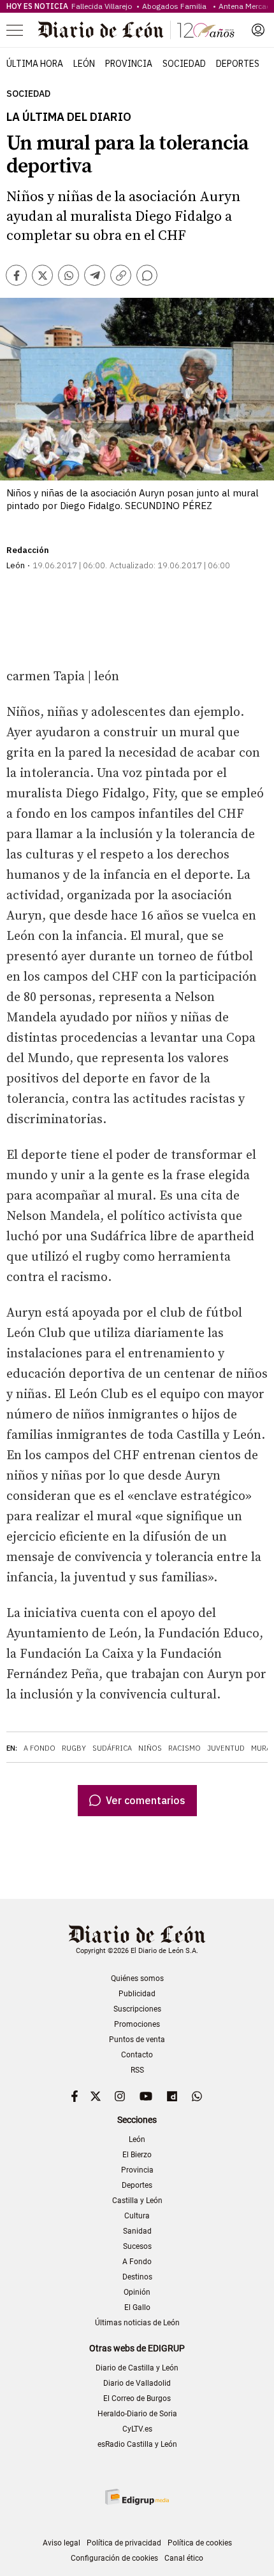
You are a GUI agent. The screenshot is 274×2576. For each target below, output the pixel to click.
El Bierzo (137, 2155)
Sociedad (184, 64)
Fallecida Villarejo (103, 6)
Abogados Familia (176, 6)
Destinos (137, 2277)
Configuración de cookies (114, 2558)
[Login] (258, 30)
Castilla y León (137, 2201)
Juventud (226, 1748)
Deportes (238, 64)
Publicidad (137, 1994)
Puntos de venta (137, 2040)
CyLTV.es (137, 2429)
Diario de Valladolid (137, 2383)
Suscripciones (137, 2009)
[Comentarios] (147, 275)
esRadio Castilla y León (137, 2444)
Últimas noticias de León (137, 2323)
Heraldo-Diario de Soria (137, 2414)
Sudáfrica (112, 1748)
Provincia (129, 64)
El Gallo (137, 2307)
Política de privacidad (124, 2543)
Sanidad (137, 2231)
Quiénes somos (137, 1978)
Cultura (137, 2216)
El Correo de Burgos (137, 2398)
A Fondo (40, 1748)
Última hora (35, 64)
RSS (137, 2070)
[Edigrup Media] (137, 2497)
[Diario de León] (136, 30)
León (84, 64)
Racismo (184, 1748)
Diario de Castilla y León (137, 2368)
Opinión (137, 2292)
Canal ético (184, 2558)
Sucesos (137, 2246)
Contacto (137, 2055)
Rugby (74, 1748)
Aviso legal (61, 2543)
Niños (150, 1748)
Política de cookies (200, 2543)
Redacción (28, 550)
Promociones (137, 2024)
